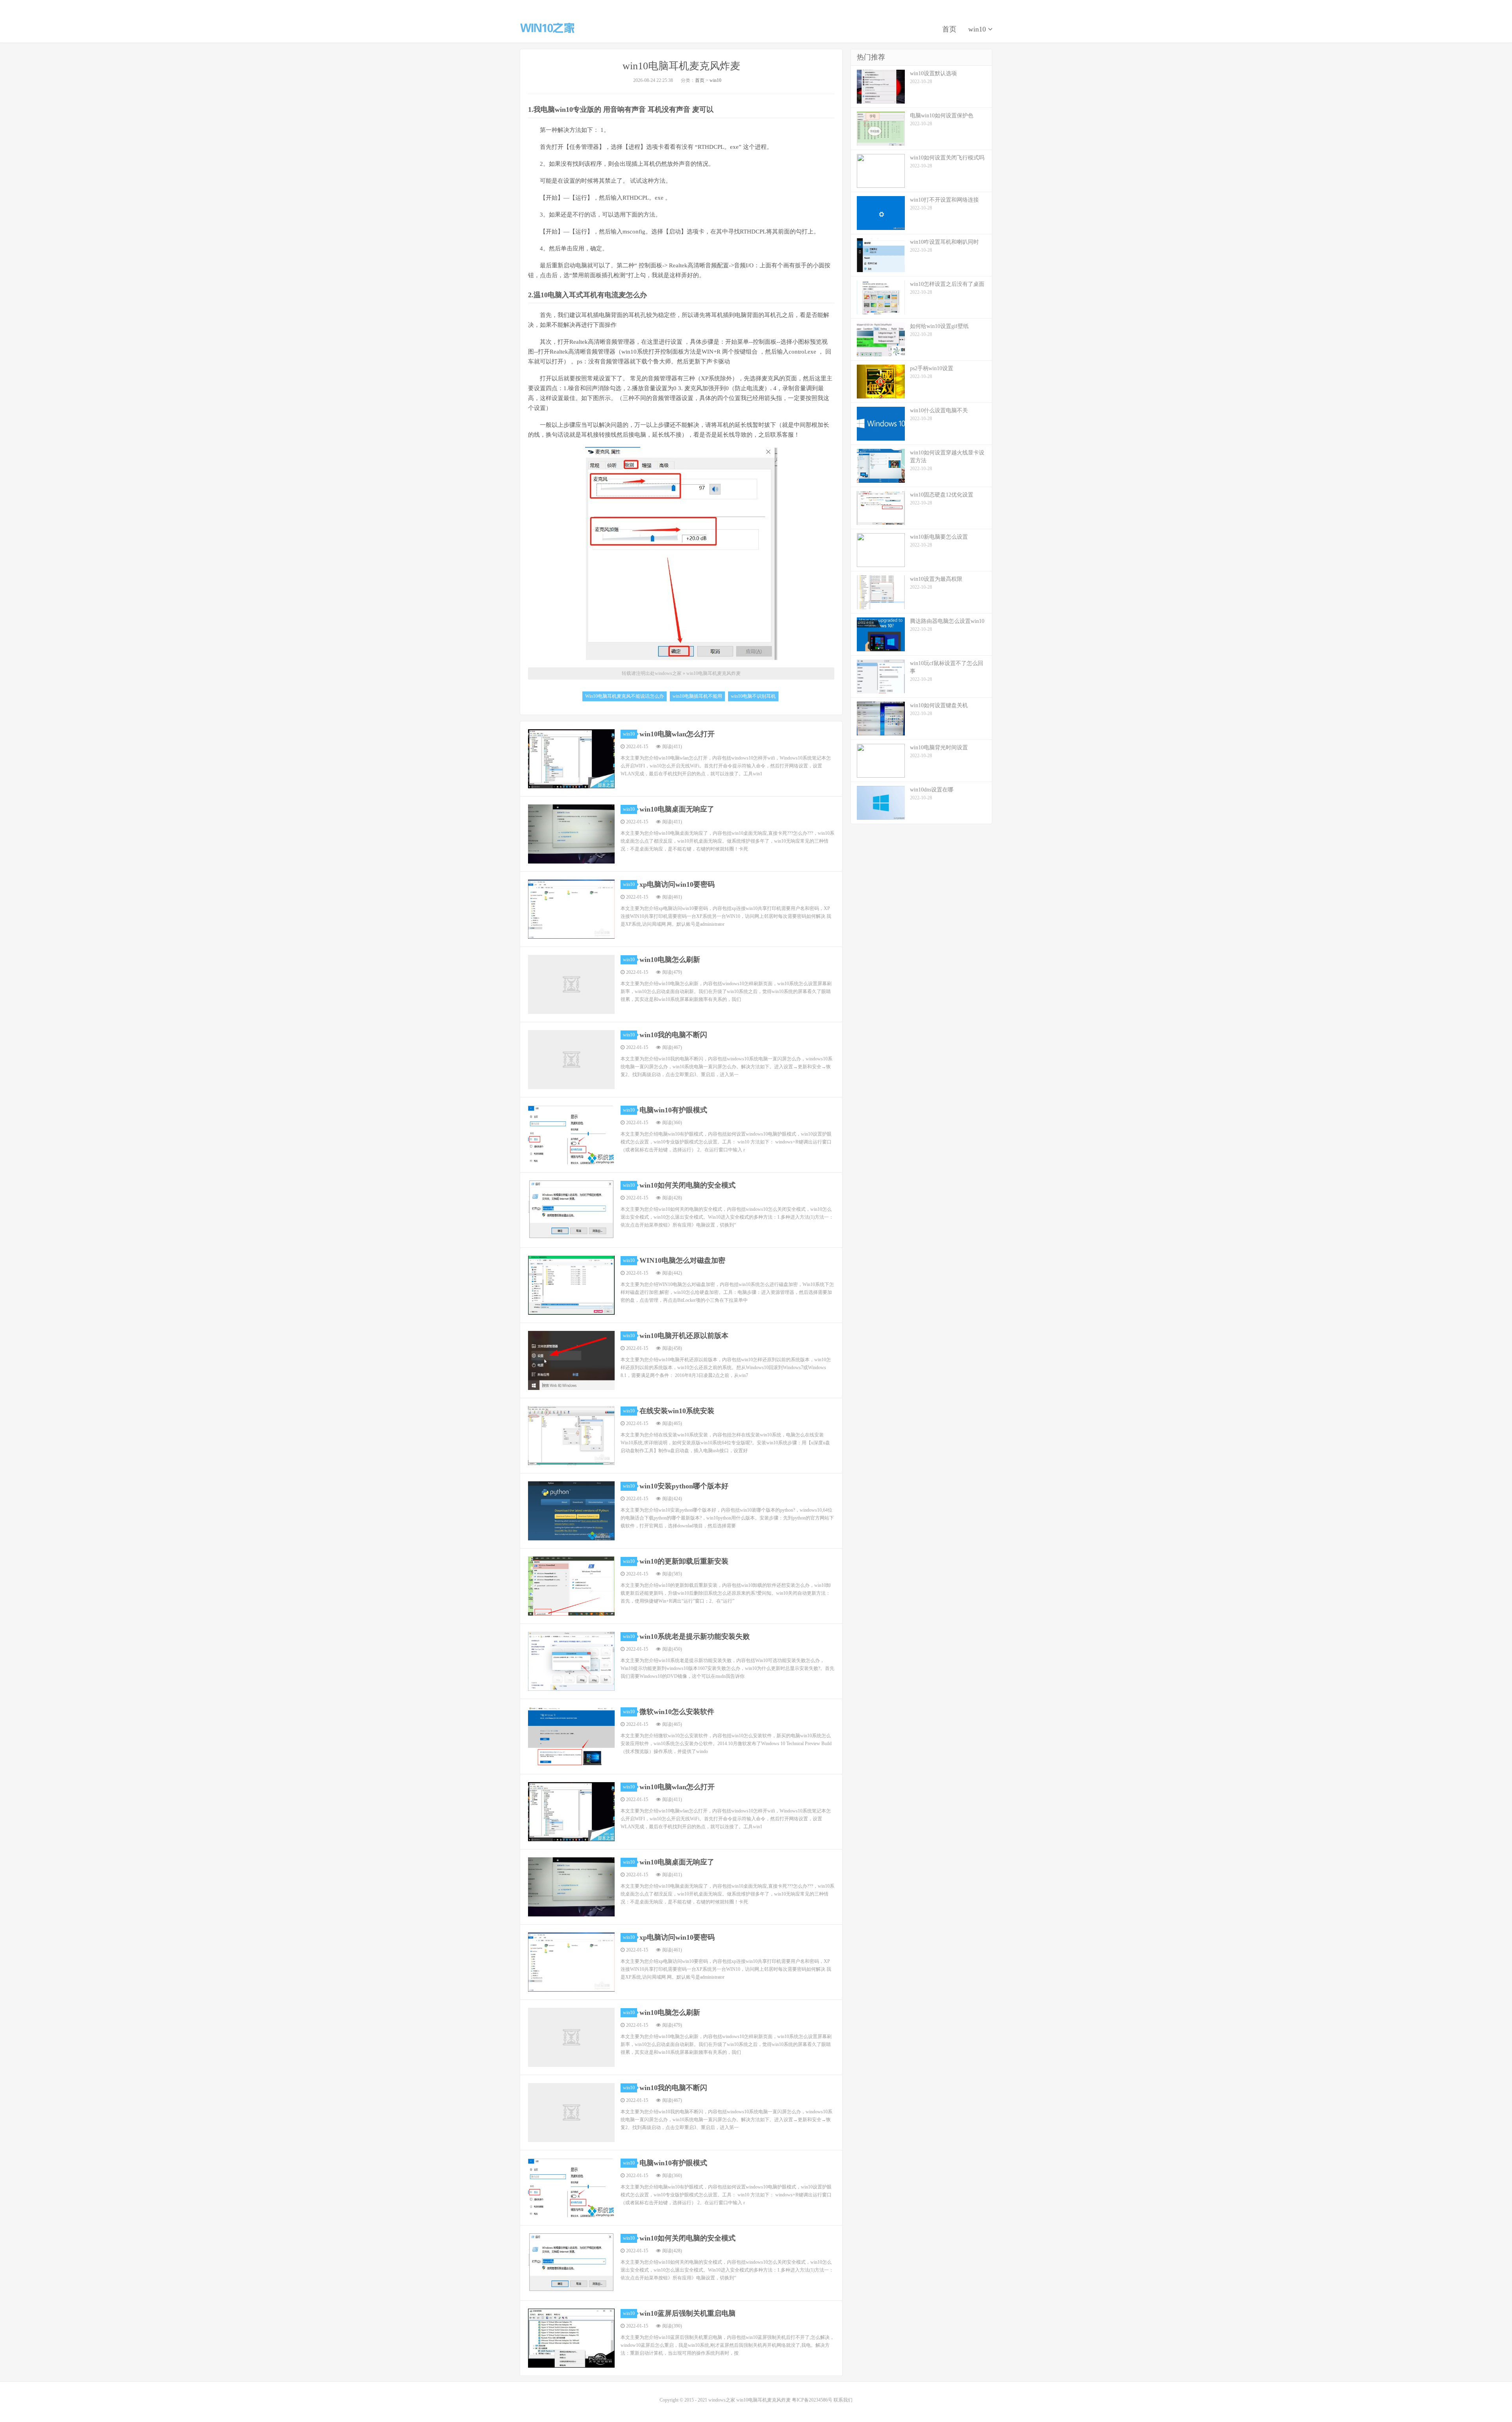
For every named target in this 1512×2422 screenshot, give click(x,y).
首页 (949, 29)
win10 (978, 29)
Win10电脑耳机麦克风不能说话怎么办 (624, 696)
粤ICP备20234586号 (812, 2400)
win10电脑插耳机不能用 (697, 696)
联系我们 (843, 2400)
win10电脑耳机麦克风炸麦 (681, 66)
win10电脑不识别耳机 (753, 696)
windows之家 (547, 28)
